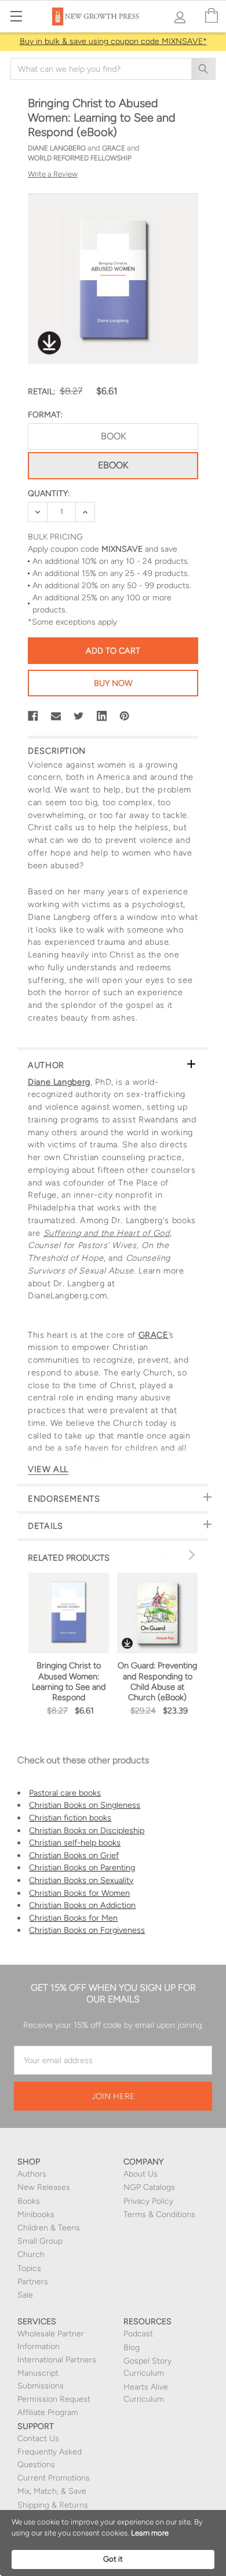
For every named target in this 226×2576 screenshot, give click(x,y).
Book (113, 436)
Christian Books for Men (73, 1918)
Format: (45, 415)
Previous (165, 1555)
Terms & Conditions (159, 2214)
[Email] (56, 716)
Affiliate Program (48, 2412)
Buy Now (113, 683)
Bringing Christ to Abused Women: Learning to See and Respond (69, 1681)
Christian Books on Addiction (82, 1905)
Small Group (40, 2241)
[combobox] (113, 69)
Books (29, 2201)
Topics (29, 2268)
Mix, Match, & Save (52, 2491)
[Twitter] (79, 716)
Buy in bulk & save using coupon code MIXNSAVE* (113, 41)
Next (190, 1555)
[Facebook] (33, 716)
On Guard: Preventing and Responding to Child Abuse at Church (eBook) (157, 1681)
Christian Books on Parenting (82, 1867)
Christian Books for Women (79, 1893)
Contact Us (38, 2439)
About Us (141, 2174)
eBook (113, 465)
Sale (25, 2295)
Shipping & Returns (53, 2505)
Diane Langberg (59, 1082)
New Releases (44, 2187)
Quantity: (49, 493)
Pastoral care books (65, 1793)
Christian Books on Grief (74, 1855)
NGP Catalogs (149, 2187)
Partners (33, 2282)
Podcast (138, 2334)
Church (31, 2254)
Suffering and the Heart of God (107, 1233)
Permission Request (54, 2399)
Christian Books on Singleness (85, 1805)
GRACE (154, 1335)
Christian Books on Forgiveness (87, 1930)
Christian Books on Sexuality (81, 1880)
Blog (132, 2348)
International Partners (57, 2360)
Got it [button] (113, 2559)
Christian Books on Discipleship (87, 1830)
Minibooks (36, 2214)
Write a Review (53, 174)
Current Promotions (54, 2478)
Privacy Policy (148, 2201)
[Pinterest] (125, 716)
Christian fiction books (70, 1818)
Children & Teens (49, 2228)
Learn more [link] (150, 2533)
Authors (32, 2174)
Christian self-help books (75, 1843)
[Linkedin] (102, 716)
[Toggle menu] (16, 16)
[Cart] (212, 16)
